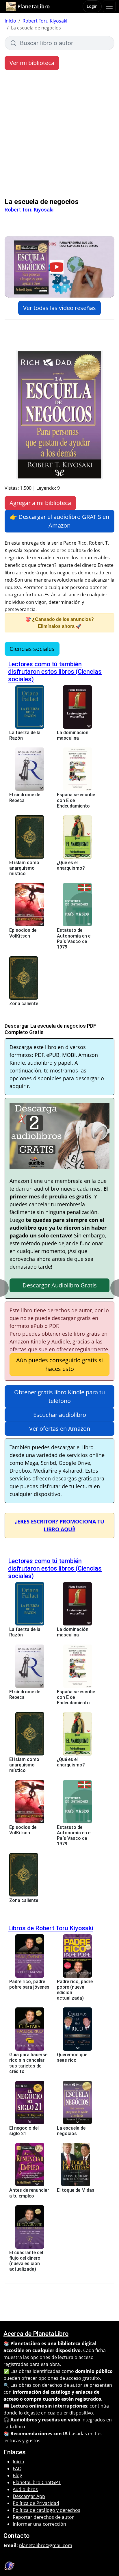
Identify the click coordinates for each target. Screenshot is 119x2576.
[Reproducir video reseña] (59, 267)
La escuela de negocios (71, 2131)
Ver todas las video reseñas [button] (59, 308)
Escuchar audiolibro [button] (60, 1415)
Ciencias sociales (32, 649)
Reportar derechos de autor (43, 2517)
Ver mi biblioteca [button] (32, 63)
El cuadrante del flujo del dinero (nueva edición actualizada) (26, 2261)
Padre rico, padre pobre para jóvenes (29, 1984)
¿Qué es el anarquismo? (71, 865)
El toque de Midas (76, 2190)
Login (92, 6)
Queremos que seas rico (72, 2057)
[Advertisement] (59, 135)
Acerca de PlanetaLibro (36, 2334)
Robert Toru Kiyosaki (45, 21)
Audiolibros (25, 2489)
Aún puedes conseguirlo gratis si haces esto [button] (59, 1364)
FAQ (17, 2469)
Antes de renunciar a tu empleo (29, 2193)
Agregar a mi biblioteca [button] (40, 503)
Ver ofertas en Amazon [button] (60, 1429)
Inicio (10, 21)
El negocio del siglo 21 (24, 2131)
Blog (17, 2475)
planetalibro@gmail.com (46, 2545)
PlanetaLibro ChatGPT (37, 2482)
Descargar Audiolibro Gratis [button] (60, 1285)
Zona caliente (24, 1004)
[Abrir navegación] (109, 6)
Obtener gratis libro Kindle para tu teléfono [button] (59, 1396)
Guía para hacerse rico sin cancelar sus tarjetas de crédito (28, 2063)
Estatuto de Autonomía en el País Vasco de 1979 (74, 939)
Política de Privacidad (36, 2503)
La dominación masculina (73, 735)
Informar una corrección (39, 2524)
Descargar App (29, 2496)
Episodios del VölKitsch (23, 933)
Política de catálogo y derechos (47, 2510)
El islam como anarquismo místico (24, 868)
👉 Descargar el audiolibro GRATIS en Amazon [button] (59, 521)
